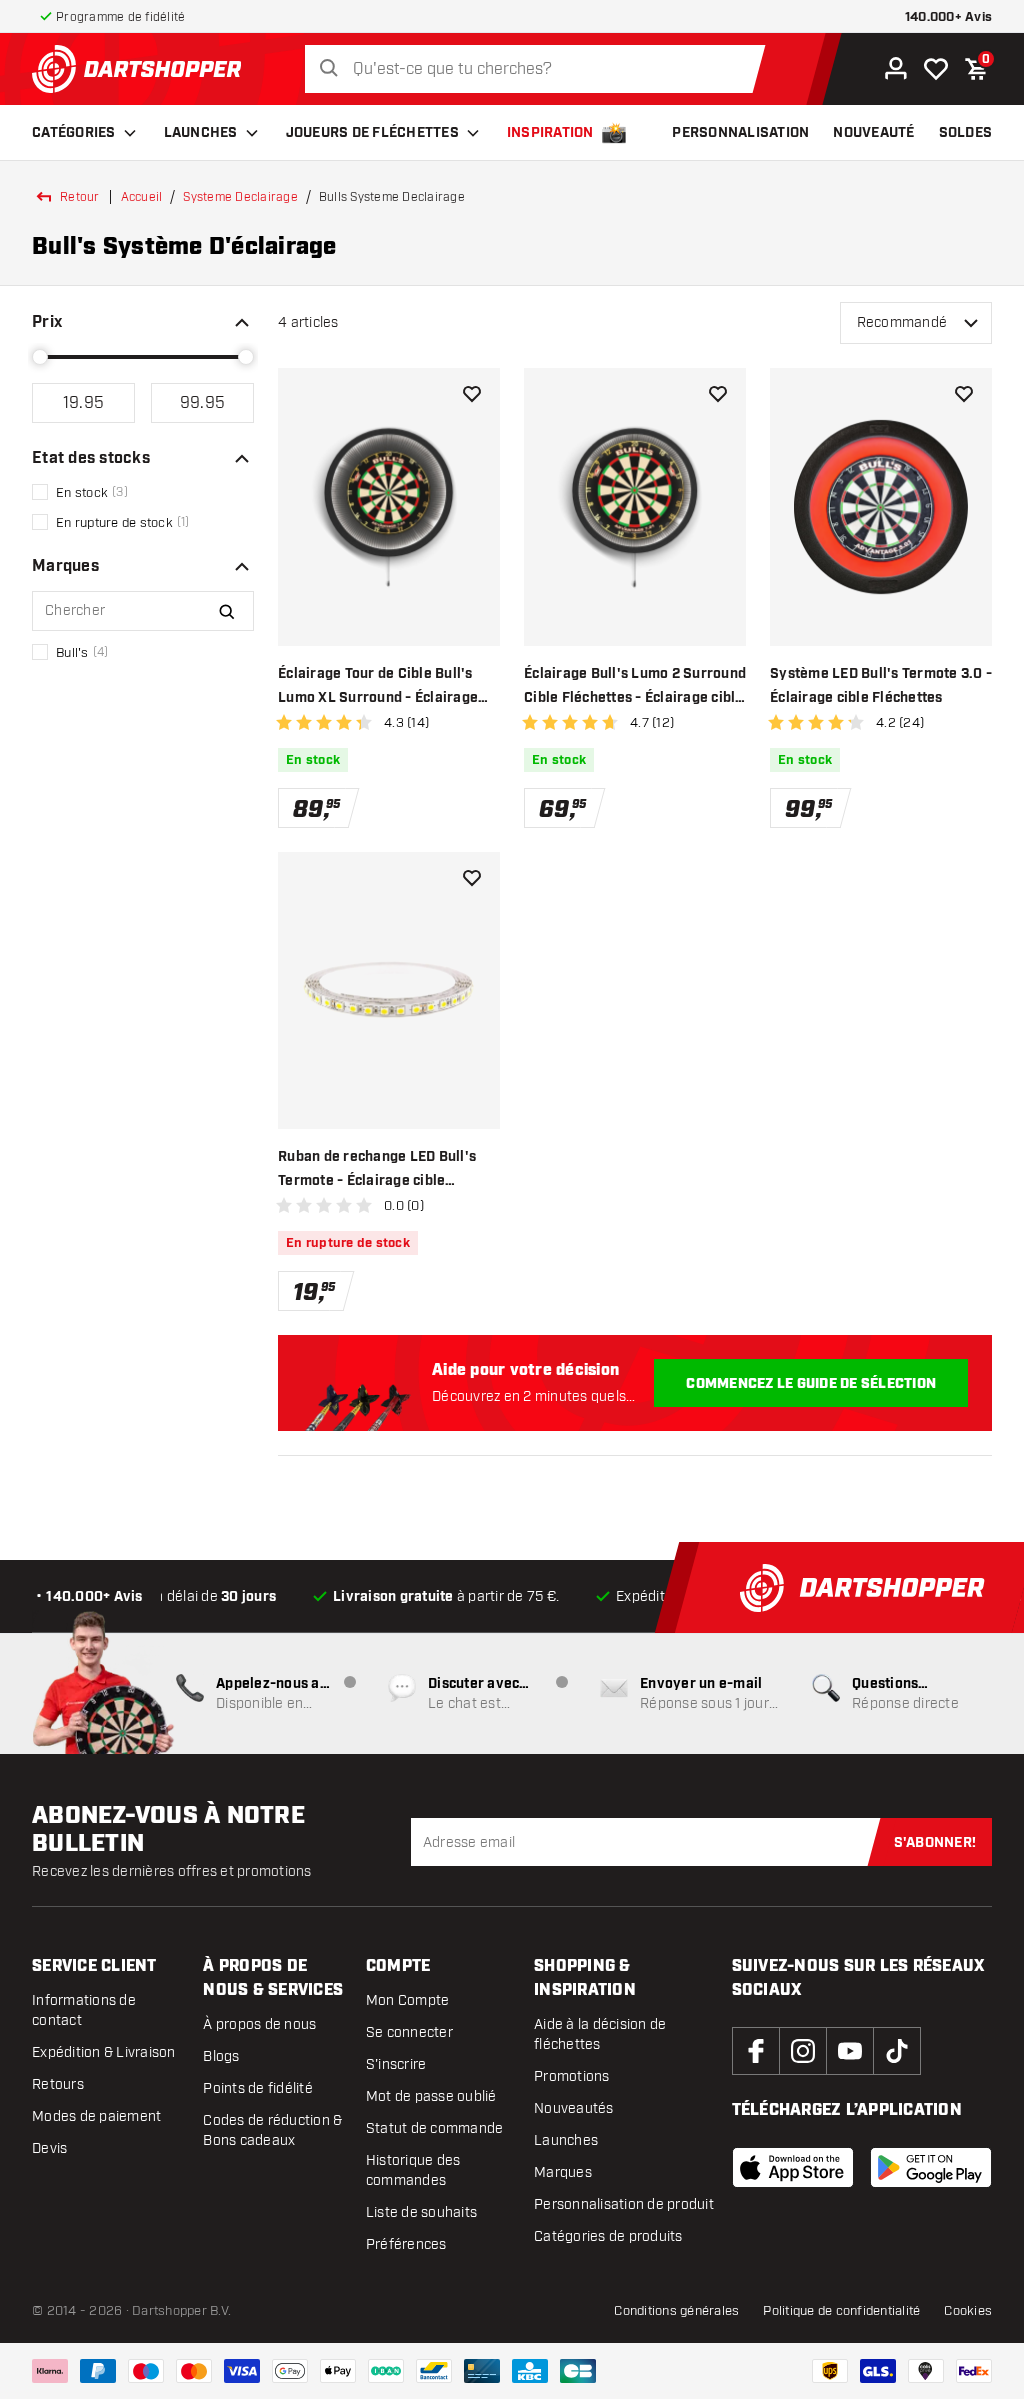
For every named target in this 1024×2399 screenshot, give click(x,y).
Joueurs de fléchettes (372, 133)
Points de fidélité (258, 2088)
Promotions (572, 2076)
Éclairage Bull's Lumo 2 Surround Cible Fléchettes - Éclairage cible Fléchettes (635, 687)
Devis (49, 2148)
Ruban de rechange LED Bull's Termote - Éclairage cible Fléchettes (377, 1170)
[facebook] (756, 2051)
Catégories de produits (608, 2236)
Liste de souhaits (421, 2212)
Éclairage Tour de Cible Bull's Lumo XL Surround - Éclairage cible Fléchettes (378, 687)
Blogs (221, 2056)
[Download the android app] (931, 2167)
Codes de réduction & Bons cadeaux (272, 2130)
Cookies (968, 2311)
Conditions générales (676, 2311)
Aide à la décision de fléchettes (600, 2034)
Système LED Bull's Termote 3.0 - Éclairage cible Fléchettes (881, 686)
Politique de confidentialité (841, 2311)
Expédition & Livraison (104, 2052)
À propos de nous (259, 2024)
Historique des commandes (413, 2170)
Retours (58, 2084)
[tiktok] (897, 2051)
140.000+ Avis (948, 17)
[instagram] (803, 2051)
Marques (563, 2172)
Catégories (74, 133)
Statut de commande (435, 2128)
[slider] (40, 357)
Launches (201, 133)
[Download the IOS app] (793, 2167)
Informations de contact (84, 2010)
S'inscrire (396, 2064)
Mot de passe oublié (431, 2096)
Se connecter (409, 2032)
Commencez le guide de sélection (811, 1384)
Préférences (406, 2244)
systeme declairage (240, 197)
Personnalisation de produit (624, 2204)
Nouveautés (574, 2108)
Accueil (142, 197)
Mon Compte (408, 2000)
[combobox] (540, 69)
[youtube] (850, 2051)
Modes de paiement (96, 2116)
